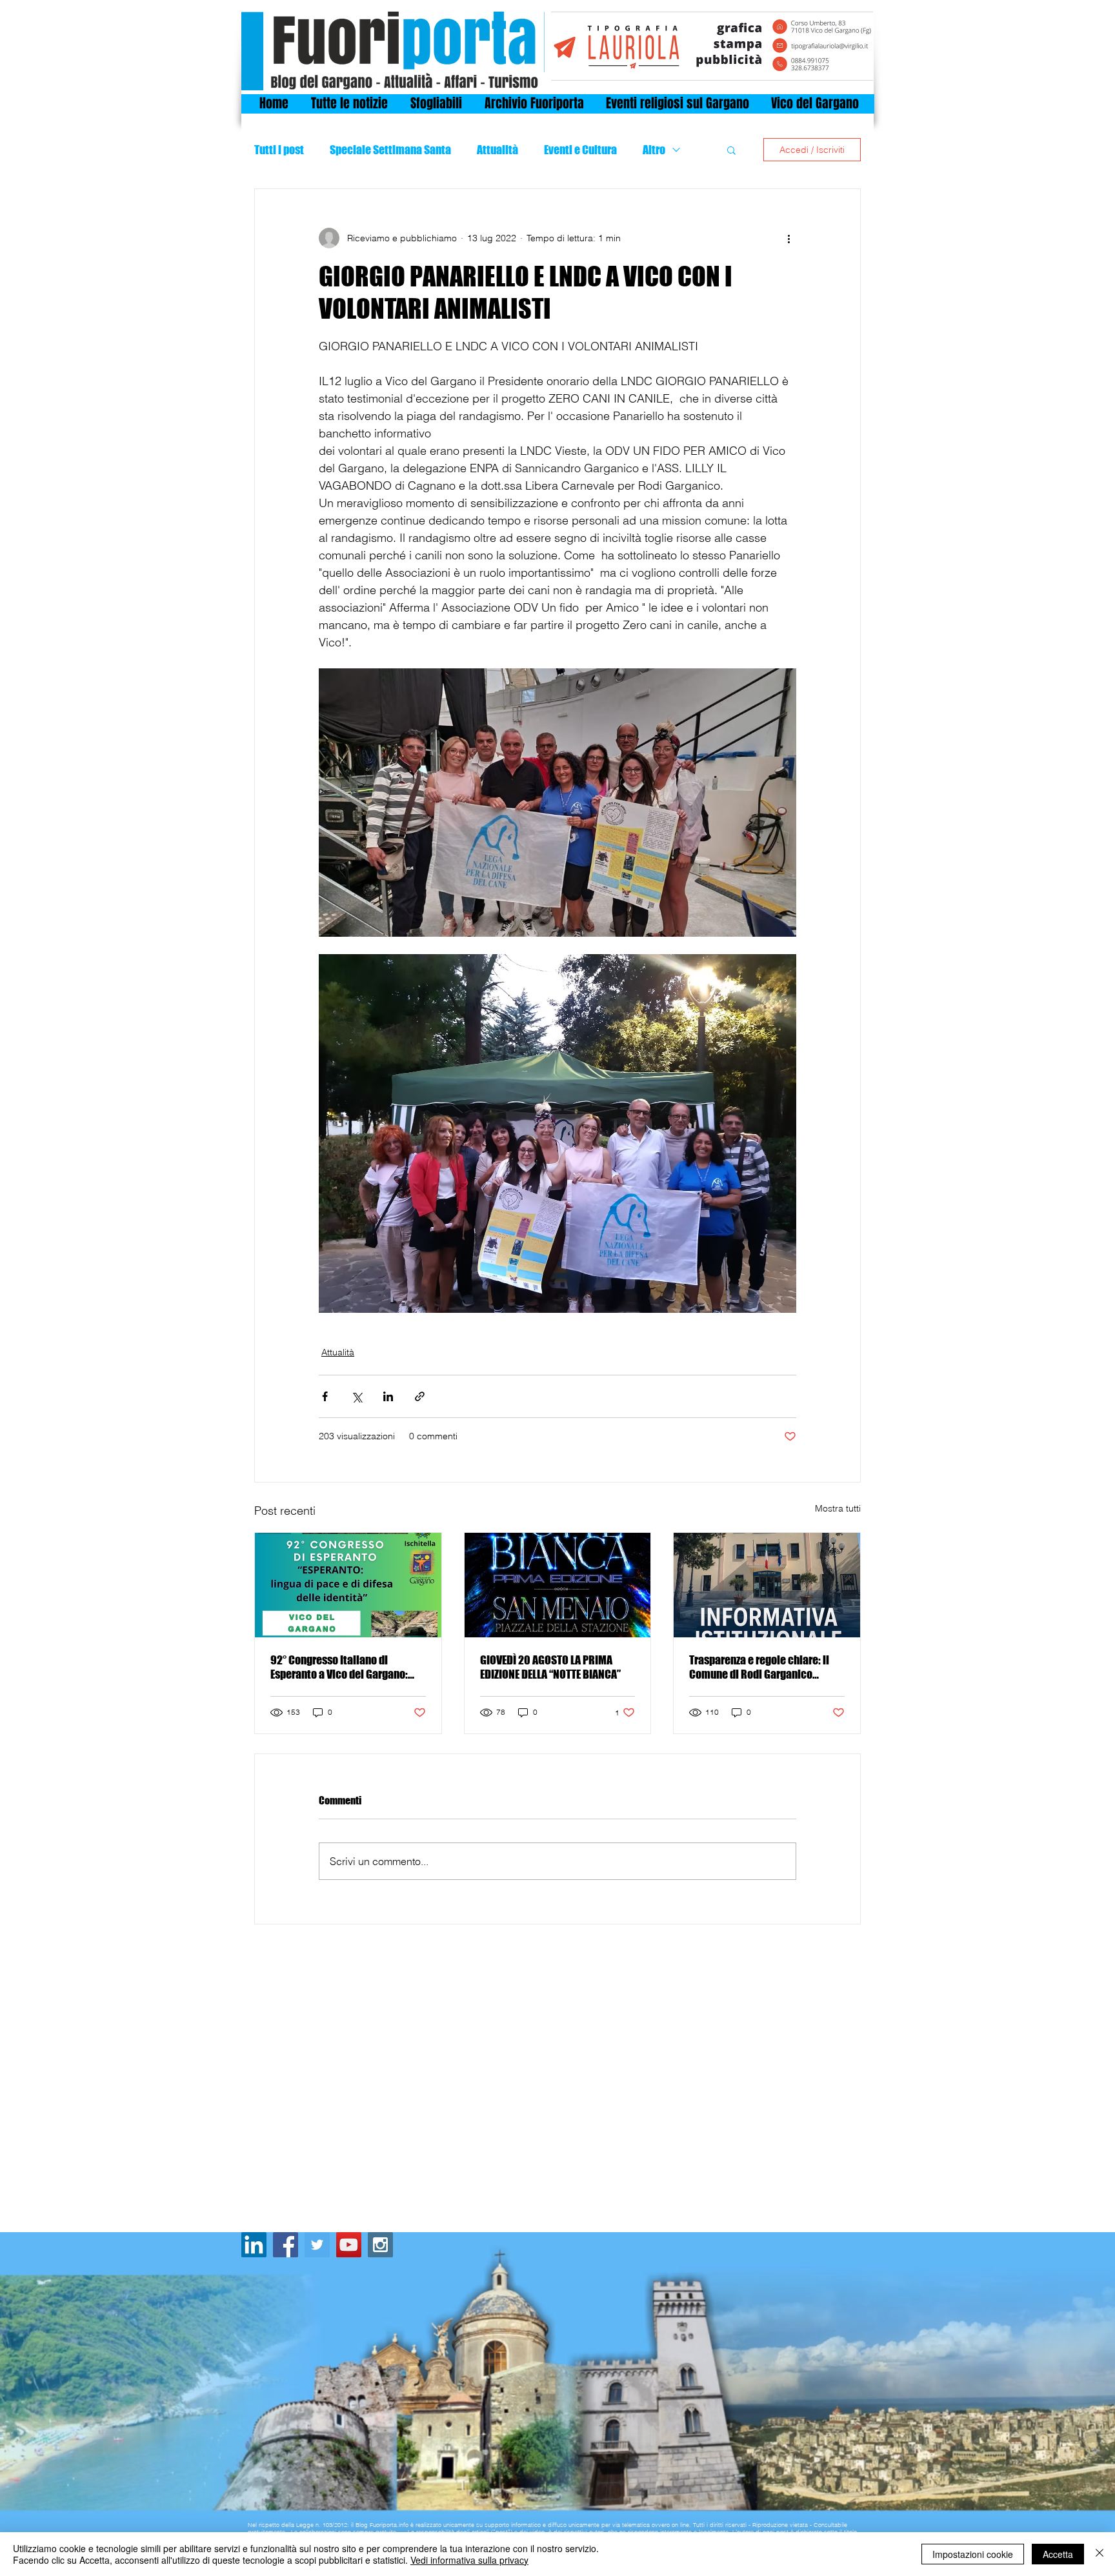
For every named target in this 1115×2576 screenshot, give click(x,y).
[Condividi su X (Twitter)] (357, 1396)
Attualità (497, 150)
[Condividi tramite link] (420, 1396)
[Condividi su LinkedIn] (388, 1396)
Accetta (1058, 2554)
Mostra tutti (838, 1508)
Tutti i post (279, 150)
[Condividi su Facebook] (325, 1396)
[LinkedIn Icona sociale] (254, 2245)
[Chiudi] (1100, 2554)
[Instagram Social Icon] (380, 2245)
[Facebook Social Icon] (286, 2245)
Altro (654, 150)
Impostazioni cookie (973, 2554)
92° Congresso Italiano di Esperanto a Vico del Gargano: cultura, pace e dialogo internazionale (339, 1667)
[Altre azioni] (789, 238)
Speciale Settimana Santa (390, 150)
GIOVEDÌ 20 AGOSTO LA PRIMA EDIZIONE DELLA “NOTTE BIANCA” (550, 1667)
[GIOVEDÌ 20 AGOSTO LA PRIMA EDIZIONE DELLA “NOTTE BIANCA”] (558, 1585)
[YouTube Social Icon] (349, 2245)
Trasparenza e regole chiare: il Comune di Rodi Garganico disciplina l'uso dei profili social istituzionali (764, 1667)
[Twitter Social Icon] (317, 2245)
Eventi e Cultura (580, 150)
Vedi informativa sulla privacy (469, 2560)
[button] (731, 150)
